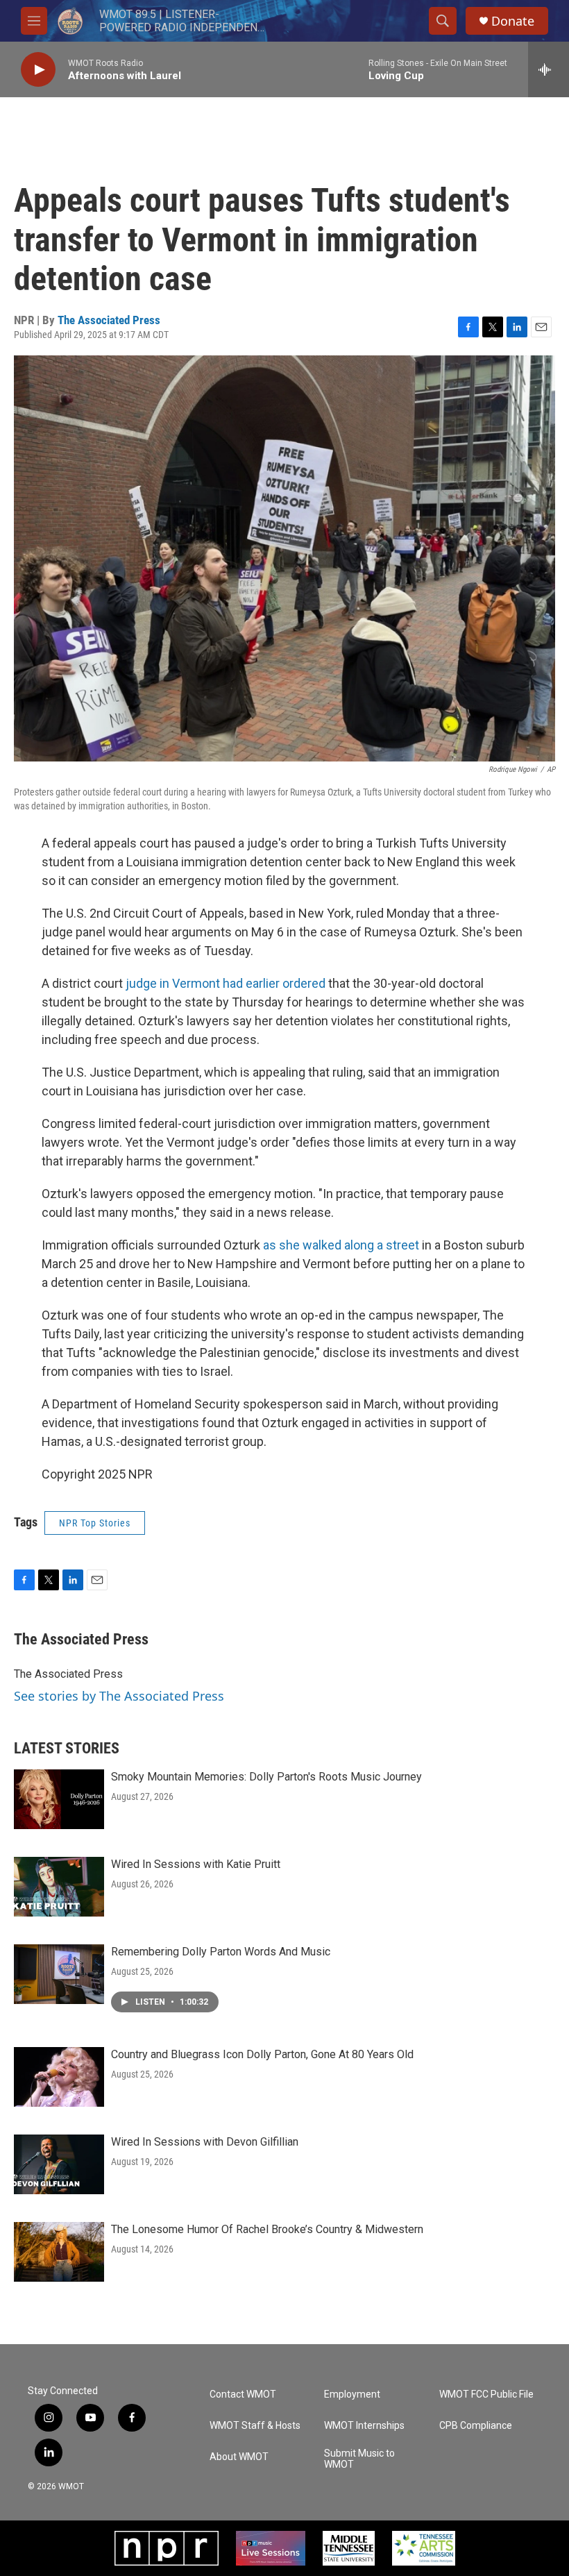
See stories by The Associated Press (119, 1696)
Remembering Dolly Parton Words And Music (221, 1952)
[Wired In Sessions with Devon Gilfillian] (59, 2164)
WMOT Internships (364, 2426)
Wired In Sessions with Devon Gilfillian (205, 2142)
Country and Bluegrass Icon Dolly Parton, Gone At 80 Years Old (262, 2054)
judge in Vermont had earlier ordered (226, 983)
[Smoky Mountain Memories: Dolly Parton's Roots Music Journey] (59, 1799)
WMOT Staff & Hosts (255, 2426)
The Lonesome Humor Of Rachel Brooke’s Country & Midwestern (267, 2229)
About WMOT (239, 2457)
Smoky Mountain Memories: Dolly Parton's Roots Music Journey (266, 1777)
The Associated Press (109, 320)
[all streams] (549, 69)
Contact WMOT (243, 2394)
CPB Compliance (476, 2426)
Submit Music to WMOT (359, 2459)
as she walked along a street (341, 1245)
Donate (513, 21)
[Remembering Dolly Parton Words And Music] (59, 1974)
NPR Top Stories (95, 1523)
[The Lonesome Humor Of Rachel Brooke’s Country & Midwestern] (59, 2252)
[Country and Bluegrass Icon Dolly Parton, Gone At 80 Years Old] (59, 2077)
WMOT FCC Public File (486, 2394)
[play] (38, 70)
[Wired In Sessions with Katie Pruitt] (59, 1887)
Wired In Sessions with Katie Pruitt (196, 1864)
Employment (352, 2394)
